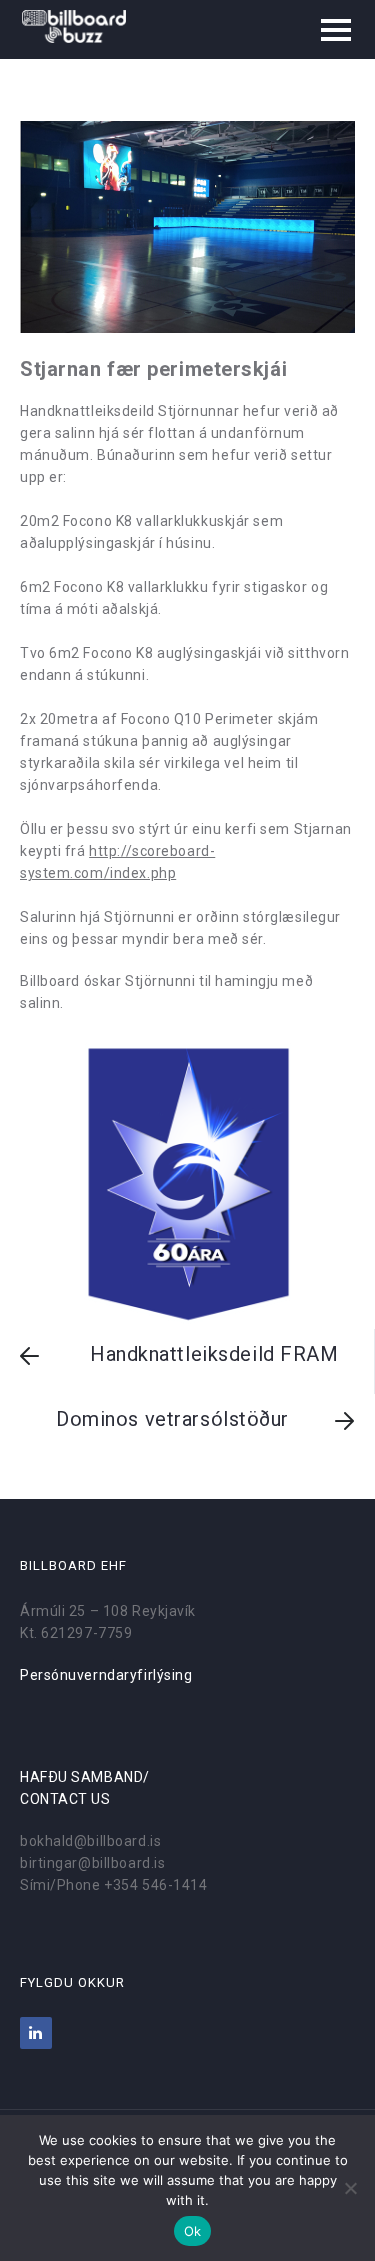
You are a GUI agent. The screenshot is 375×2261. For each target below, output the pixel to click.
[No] (350, 2188)
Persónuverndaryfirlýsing (106, 1675)
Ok (193, 2231)
